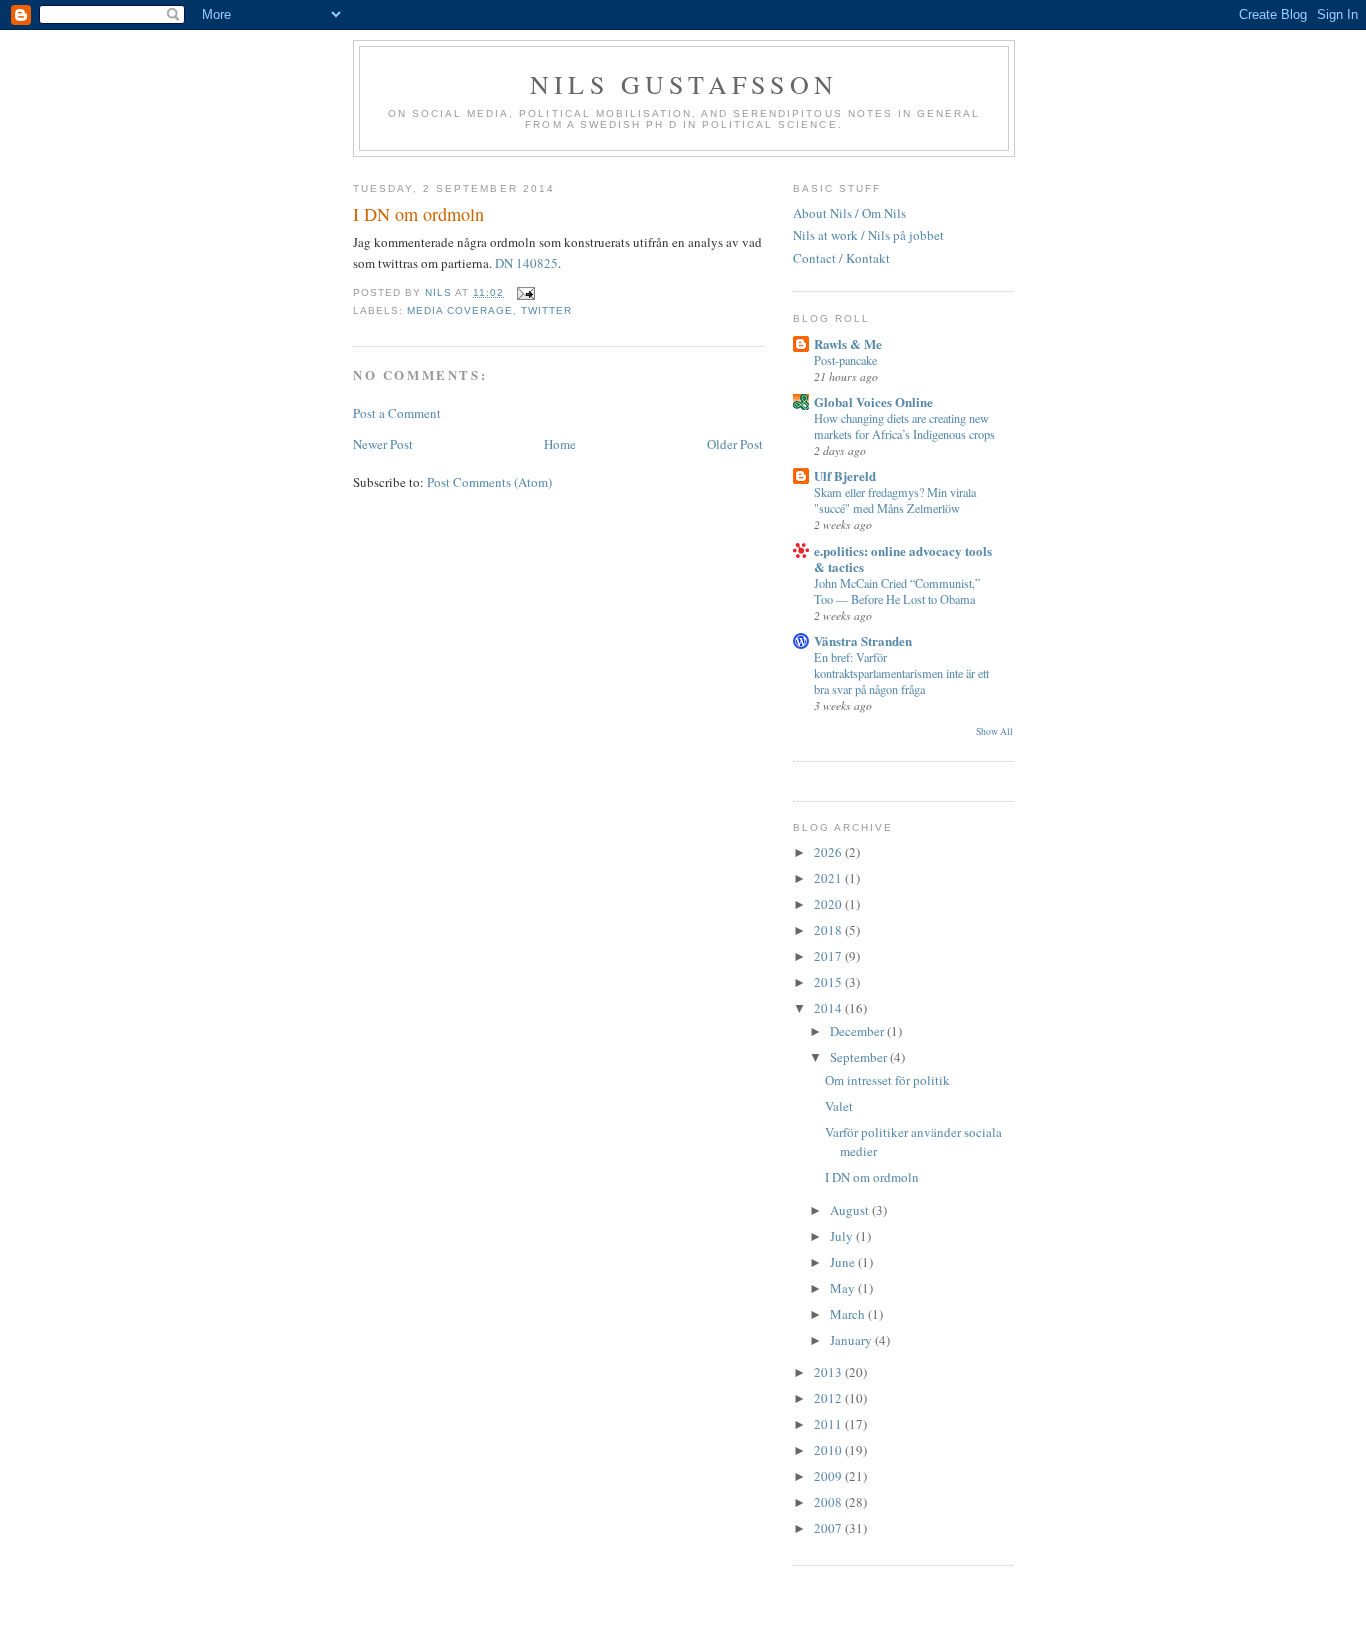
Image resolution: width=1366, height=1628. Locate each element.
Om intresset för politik (887, 1080)
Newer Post (383, 444)
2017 (829, 956)
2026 (829, 852)
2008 (829, 1502)
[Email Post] (525, 292)
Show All (994, 731)
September (860, 1057)
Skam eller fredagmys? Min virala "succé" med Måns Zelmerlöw (895, 500)
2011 (829, 1424)
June (844, 1262)
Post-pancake (845, 360)
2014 (829, 1008)
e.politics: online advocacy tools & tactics (903, 558)
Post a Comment (397, 413)
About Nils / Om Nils (849, 213)
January (852, 1340)
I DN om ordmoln (872, 1177)
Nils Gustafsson (684, 84)
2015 (829, 982)
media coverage (460, 310)
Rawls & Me (848, 343)
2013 (829, 1372)
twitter (546, 310)
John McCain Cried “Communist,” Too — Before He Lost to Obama (897, 591)
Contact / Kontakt (841, 258)
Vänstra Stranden (863, 640)
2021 (829, 878)
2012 (829, 1398)
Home (560, 444)
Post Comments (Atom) (489, 482)
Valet (839, 1106)
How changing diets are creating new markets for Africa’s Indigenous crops (904, 426)
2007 (829, 1528)
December (858, 1031)
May (844, 1288)
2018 (829, 930)
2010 (829, 1450)
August (851, 1210)
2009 (829, 1476)
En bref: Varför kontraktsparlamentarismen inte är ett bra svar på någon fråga (901, 673)
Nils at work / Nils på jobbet (868, 235)
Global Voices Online (873, 401)
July (843, 1236)
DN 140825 (526, 263)
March (849, 1314)
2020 (829, 904)
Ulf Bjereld (845, 475)
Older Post (735, 444)
